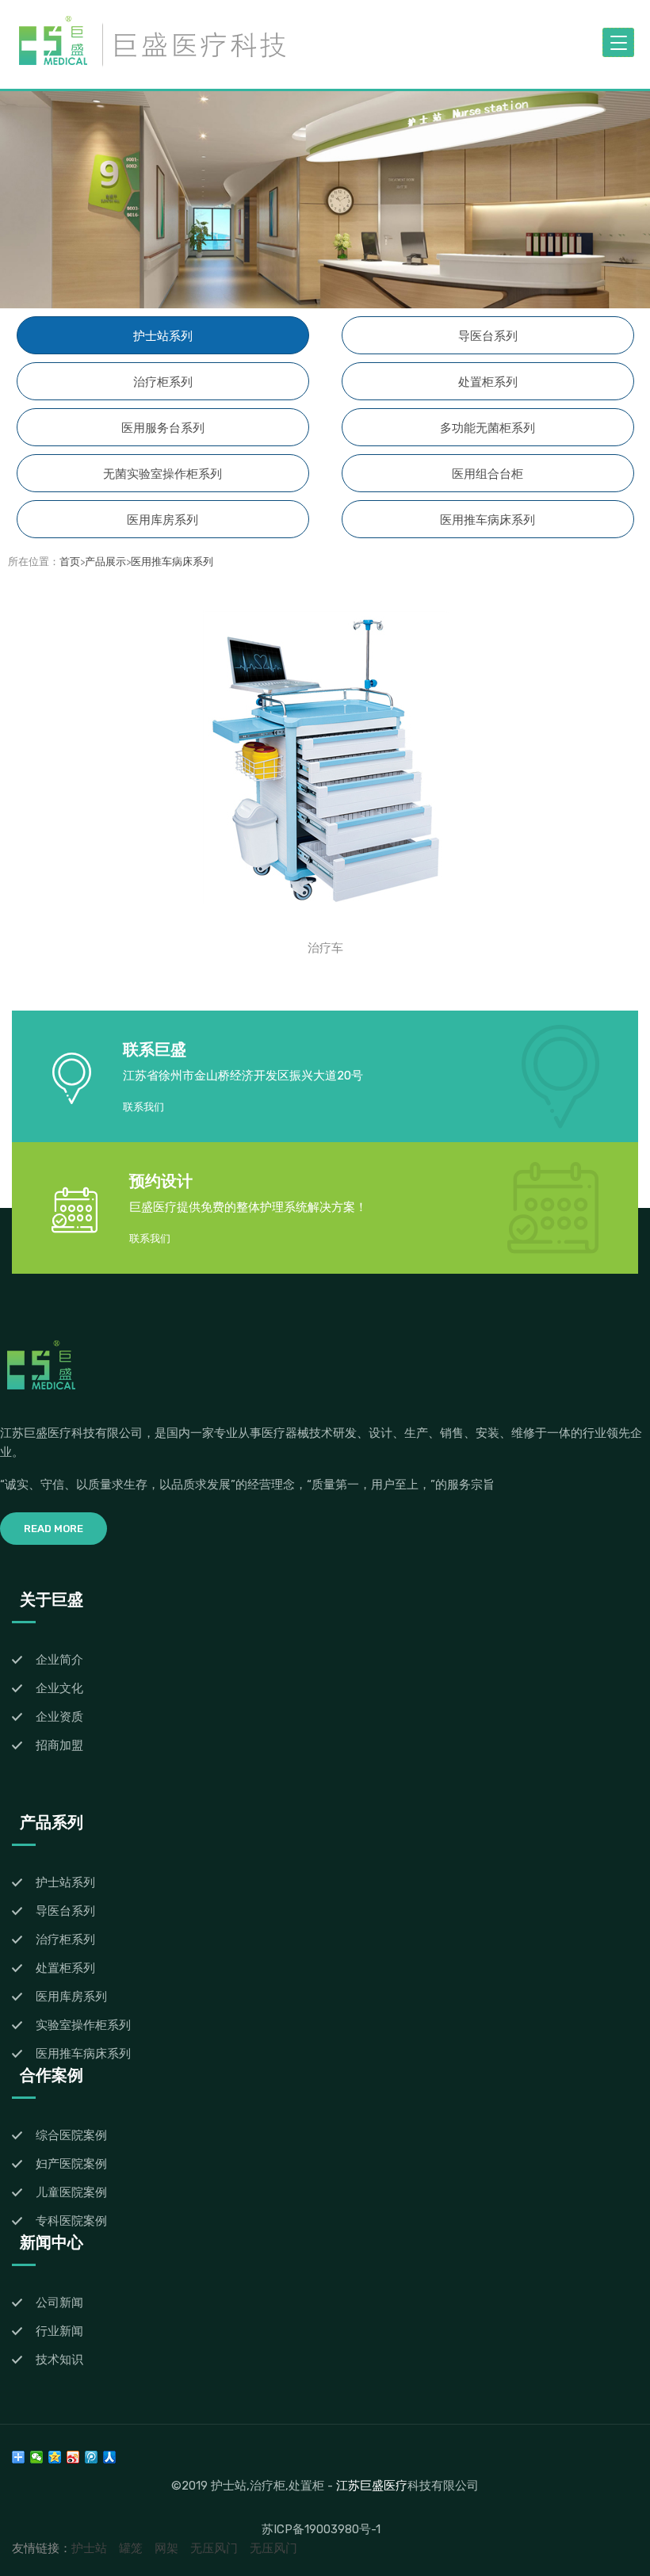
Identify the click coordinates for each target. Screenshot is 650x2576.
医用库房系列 (162, 520)
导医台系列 (488, 336)
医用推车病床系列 (487, 520)
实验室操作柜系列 (83, 2025)
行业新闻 (59, 2331)
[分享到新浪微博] (73, 2457)
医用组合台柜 (487, 474)
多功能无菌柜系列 (487, 428)
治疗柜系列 (163, 382)
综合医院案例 (71, 2135)
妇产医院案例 (71, 2164)
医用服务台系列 (163, 428)
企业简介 (59, 1660)
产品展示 (105, 562)
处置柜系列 (488, 382)
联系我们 (143, 1107)
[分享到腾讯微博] (92, 2457)
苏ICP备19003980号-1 (321, 2529)
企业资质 (59, 1717)
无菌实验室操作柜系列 (162, 474)
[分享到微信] (37, 2457)
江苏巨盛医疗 (372, 2485)
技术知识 (59, 2360)
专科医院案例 (71, 2221)
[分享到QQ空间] (55, 2457)
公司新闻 (59, 2303)
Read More (54, 1529)
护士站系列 (163, 336)
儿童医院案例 (71, 2192)
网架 (166, 2548)
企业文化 (59, 1688)
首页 (70, 562)
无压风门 (214, 2548)
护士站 (89, 2548)
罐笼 (131, 2548)
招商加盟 (59, 1745)
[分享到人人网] (110, 2457)
